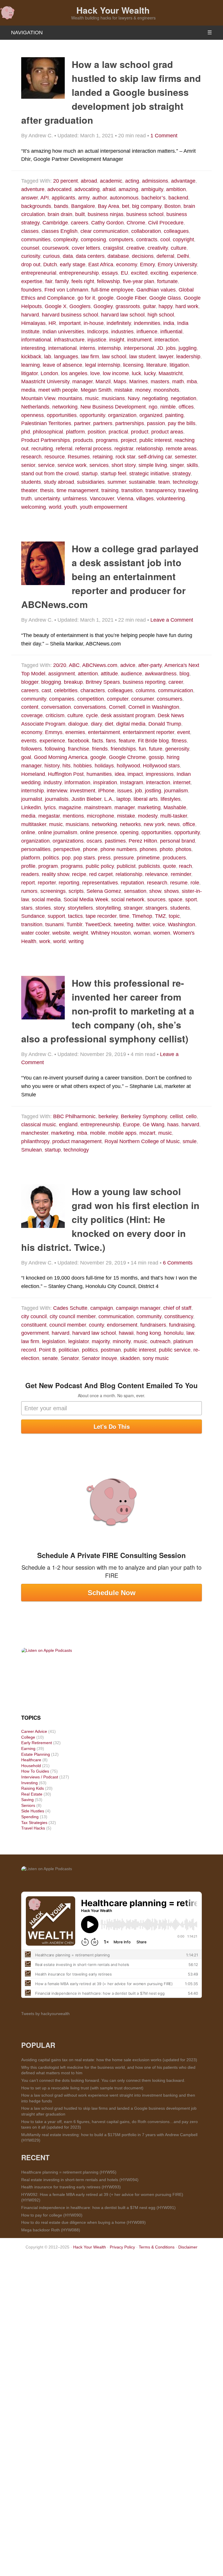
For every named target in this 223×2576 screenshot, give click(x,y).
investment (83, 791)
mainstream (98, 807)
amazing (128, 189)
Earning (28, 1748)
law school (114, 357)
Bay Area (108, 206)
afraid (109, 189)
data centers (90, 256)
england (68, 1125)
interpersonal (139, 348)
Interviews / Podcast (40, 1777)
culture (179, 248)
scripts (76, 891)
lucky (150, 373)
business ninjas (106, 214)
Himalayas (33, 323)
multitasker (34, 824)
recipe (79, 874)
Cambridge (55, 223)
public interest (155, 440)
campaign (102, 1308)
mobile (98, 1133)
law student (142, 357)
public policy (100, 866)
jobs (171, 348)
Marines (139, 382)
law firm (90, 357)
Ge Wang (153, 1125)
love (95, 373)
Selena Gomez (104, 891)
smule (190, 1141)
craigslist (113, 248)
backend (178, 198)
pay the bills (182, 423)
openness (33, 415)
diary (96, 724)
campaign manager (138, 1308)
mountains (70, 398)
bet (126, 206)
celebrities (66, 690)
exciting (159, 273)
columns (145, 690)
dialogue (78, 724)
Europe (131, 1125)
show (155, 891)
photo (166, 849)
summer (117, 482)
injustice (97, 340)
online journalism (58, 832)
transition (132, 490)
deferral (165, 256)
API (45, 198)
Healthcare (31, 1760)
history (52, 766)
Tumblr (74, 924)
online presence (99, 832)
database (118, 256)
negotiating (155, 398)
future (156, 749)
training (110, 490)
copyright (183, 240)
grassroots (128, 306)
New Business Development (113, 407)
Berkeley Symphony (144, 1116)
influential (171, 332)
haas (173, 1125)
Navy (134, 398)
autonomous (124, 198)
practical (118, 432)
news (174, 824)
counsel (30, 248)
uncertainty (47, 499)
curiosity (31, 256)
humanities (99, 774)
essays (110, 273)
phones (148, 849)
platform (75, 432)
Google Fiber (131, 298)
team (164, 482)
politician (69, 1350)
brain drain (60, 214)
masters (160, 382)
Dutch (50, 265)
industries (122, 332)
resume (179, 883)
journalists (57, 799)
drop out (31, 265)
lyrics (50, 807)
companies (62, 699)
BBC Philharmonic (74, 1116)
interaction (167, 340)
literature (157, 365)
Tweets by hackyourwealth (45, 2014)
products (83, 440)
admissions (155, 181)
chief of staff (177, 1308)
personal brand (177, 841)
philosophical (48, 432)
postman (111, 1350)
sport (191, 900)
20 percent (65, 181)
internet (182, 782)
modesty (148, 816)
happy (166, 306)
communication (176, 690)
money (143, 390)
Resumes (79, 457)
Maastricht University (45, 382)
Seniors (28, 1805)
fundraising (182, 1325)
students (31, 482)
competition (91, 699)
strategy (181, 474)
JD (160, 348)
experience (184, 273)
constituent (34, 1325)
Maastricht (171, 373)
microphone (100, 816)
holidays (104, 766)
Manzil (103, 382)
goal (26, 757)
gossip (156, 757)
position (97, 432)
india (169, 323)
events (29, 741)
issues (125, 791)
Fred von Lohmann (66, 290)
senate (50, 1358)
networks (130, 824)
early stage (73, 265)
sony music (156, 1358)
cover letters (86, 248)
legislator (79, 1341)
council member (68, 1325)
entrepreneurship (79, 273)
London (49, 373)
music (92, 398)
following (55, 749)
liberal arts (146, 799)
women (162, 933)
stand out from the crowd (50, 474)
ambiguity (152, 189)
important (70, 323)
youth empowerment (104, 507)
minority (122, 1341)
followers (32, 749)
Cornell (117, 707)
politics (51, 858)
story (59, 908)
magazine (70, 807)
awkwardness (161, 674)
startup (90, 474)
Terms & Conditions (157, 2247)
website (61, 933)
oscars (94, 841)
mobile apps (122, 1133)
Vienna (125, 499)
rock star (125, 457)
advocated (59, 189)
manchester (35, 1133)
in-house (94, 323)
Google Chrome (127, 757)
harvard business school (70, 315)
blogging (51, 682)
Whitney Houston (111, 933)
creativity (158, 248)
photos (184, 849)
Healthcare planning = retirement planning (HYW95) (69, 2172)
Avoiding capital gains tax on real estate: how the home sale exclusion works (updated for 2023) (109, 2060)
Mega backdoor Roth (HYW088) (51, 2230)
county (96, 1325)
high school (161, 315)
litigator (29, 373)
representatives (100, 883)
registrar (124, 449)
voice (159, 924)
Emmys (54, 732)
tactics (75, 916)
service (46, 465)
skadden (130, 1358)
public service (175, 1350)
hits (66, 766)
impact (135, 774)
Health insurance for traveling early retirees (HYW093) (71, 2187)
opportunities (62, 415)
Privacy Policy (122, 2247)
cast (46, 690)
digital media (131, 724)
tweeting (124, 924)
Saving (27, 1800)
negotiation (184, 398)
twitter (143, 924)
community (34, 699)
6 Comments (178, 1263)
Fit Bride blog (153, 741)
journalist (32, 799)
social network (128, 900)
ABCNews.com (100, 665)
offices (186, 407)
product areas (167, 432)
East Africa (101, 265)
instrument (139, 340)
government (35, 1333)
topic (174, 916)
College (28, 1737)
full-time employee (112, 290)
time (124, 916)
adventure (33, 189)
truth (26, 499)
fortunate (167, 281)
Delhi (183, 256)
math (178, 382)
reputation (132, 883)
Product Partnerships (46, 440)
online (28, 832)
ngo (153, 407)
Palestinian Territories (46, 423)
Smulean (32, 1150)
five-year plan (139, 281)
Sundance (33, 916)
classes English (60, 231)
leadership (188, 357)
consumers (170, 699)
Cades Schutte (70, 1308)
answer (29, 198)
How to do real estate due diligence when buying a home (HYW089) (83, 2222)
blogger (30, 682)
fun (142, 749)
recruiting (42, 449)
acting (132, 181)
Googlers (80, 306)
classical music (39, 1125)
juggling (188, 348)
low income (116, 373)
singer (177, 465)
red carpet (101, 874)
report (28, 883)
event (184, 732)
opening (129, 832)
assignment (62, 674)
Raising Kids (33, 1788)
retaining (103, 457)
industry (53, 782)
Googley (103, 306)
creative (135, 248)
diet (109, 724)
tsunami (54, 924)
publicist (126, 866)
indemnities (147, 323)
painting (174, 415)
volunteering (171, 499)
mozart (147, 1133)
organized (151, 415)
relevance (157, 874)
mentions (73, 816)
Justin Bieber (86, 799)
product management (77, 1141)
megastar (49, 816)
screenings (53, 891)
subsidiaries (91, 482)
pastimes (115, 841)
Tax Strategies (34, 1823)
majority (101, 1341)
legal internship (103, 365)
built (80, 214)
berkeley (108, 1116)
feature (127, 741)
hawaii (126, 1333)
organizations (68, 841)
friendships (123, 749)
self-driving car (155, 457)
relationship (150, 449)
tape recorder (101, 916)
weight (80, 933)
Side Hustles (33, 1811)
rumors (29, 891)
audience (131, 674)
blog (184, 674)
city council (34, 1316)
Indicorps (98, 332)
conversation (56, 707)
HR (52, 323)
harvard (30, 315)
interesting (33, 348)
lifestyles (171, 799)
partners (103, 423)
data (68, 256)
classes (30, 231)
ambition (176, 189)
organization (122, 415)
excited (139, 273)
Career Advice (34, 1731)
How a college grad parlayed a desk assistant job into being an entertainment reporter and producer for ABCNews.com (110, 576)
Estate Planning (36, 1754)
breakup (73, 682)
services (99, 465)
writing (76, 941)
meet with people (58, 390)
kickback (31, 357)
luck (136, 373)
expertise (32, 281)
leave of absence (62, 365)
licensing (133, 365)
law (190, 1333)
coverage (32, 715)
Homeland (33, 774)
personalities (36, 849)
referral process (93, 449)
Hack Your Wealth (113, 10)
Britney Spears (103, 682)
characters (93, 690)
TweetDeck (98, 924)
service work (72, 465)
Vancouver (102, 499)
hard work (187, 306)
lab (48, 357)
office (189, 824)
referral (64, 449)
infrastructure (69, 340)
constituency (179, 1316)
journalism (176, 791)
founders (31, 290)
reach (185, 866)
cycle (92, 715)
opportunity (92, 415)
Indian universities (63, 332)
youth (71, 507)
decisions (143, 256)
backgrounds (36, 206)
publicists (149, 866)
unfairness (75, 499)
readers (30, 874)
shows (171, 891)
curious (51, 256)
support (56, 916)
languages (66, 357)
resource (55, 457)
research (31, 457)
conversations (90, 707)
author (100, 198)
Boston (172, 206)
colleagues (176, 231)
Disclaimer (188, 2247)
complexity (66, 240)
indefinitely (119, 323)
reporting (69, 883)
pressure (124, 858)
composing (93, 240)
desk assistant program (128, 715)
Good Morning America (61, 757)
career (176, 682)
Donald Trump (165, 724)
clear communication (104, 231)
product (140, 432)
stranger (133, 908)
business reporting (144, 682)
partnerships (130, 423)
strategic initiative (149, 474)
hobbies (83, 766)
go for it (86, 298)
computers (121, 240)
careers (80, 223)
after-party (150, 665)
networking (65, 407)
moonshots (166, 390)
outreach (160, 1341)
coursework (55, 248)
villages (145, 499)
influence (147, 332)
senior (28, 465)
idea (120, 774)
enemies (75, 732)
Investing (29, 1783)
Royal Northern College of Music (142, 1141)
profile (28, 866)
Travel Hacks (33, 1828)
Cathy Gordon (107, 223)
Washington (181, 924)
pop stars (84, 858)
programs (107, 440)
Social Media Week (86, 900)
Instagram (132, 782)
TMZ (160, 916)
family (62, 281)
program (48, 866)
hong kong (149, 1333)
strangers (156, 908)
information (77, 782)
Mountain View (38, 398)
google (106, 298)
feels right (83, 281)
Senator (70, 1358)
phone (90, 849)
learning (30, 365)
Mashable (175, 807)
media (28, 390)
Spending (30, 1817)
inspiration (105, 782)
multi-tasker (174, 816)
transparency (160, 490)
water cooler (35, 933)
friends (100, 749)
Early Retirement (37, 1743)
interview (57, 791)
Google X (56, 306)
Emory (147, 265)
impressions (160, 774)
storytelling (108, 908)
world (55, 507)
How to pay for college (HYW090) (52, 2215)
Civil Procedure (166, 223)
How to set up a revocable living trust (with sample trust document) (82, 2088)
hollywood (128, 766)
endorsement (122, 1325)
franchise (79, 749)
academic (111, 181)
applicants (63, 198)
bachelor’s (153, 198)
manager (82, 382)
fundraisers (153, 1325)
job (139, 791)
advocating (87, 189)
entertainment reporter (149, 732)
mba (192, 382)
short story (124, 465)
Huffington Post (66, 774)
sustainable (142, 482)
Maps (120, 382)
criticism (55, 715)
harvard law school (123, 315)
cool (165, 240)
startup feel (113, 474)
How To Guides (35, 1771)
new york (154, 824)
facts (98, 741)
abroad (89, 181)
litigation (179, 365)
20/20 (60, 665)
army (84, 198)
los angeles (74, 373)
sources (156, 900)
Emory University (177, 265)
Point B (47, 1350)
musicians (113, 398)
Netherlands (35, 407)
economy (127, 265)
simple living (153, 465)
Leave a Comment (172, 620)
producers (174, 858)
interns (87, 348)
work (45, 941)
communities (36, 240)
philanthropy (35, 1141)
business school (145, 214)
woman (142, 933)
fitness (179, 741)
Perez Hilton (143, 841)
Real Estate (32, 1794)
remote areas (181, 449)
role (195, 883)
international (62, 348)
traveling (188, 490)
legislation (54, 1341)
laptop (124, 799)
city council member (73, 1316)
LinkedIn (31, 807)
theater (29, 490)
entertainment (104, 732)
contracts (147, 240)
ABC (74, 665)
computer (118, 699)
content (30, 707)
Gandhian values (156, 290)
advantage (183, 181)
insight (117, 340)
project (129, 440)
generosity (177, 749)
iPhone (106, 791)
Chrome (136, 223)
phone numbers (119, 849)
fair (49, 281)
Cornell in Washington (154, 707)
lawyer (166, 357)
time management (78, 490)
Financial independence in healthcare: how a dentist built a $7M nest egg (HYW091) (98, 2208)
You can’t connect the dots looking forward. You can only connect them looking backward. (103, 2080)
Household (31, 1766)
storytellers (80, 908)
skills (192, 465)
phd (26, 432)
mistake (123, 390)
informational (36, 340)
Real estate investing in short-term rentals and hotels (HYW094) (80, 2180)
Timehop (142, 916)
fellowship (108, 281)
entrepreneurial (39, 273)
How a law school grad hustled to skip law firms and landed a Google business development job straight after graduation (111, 92)
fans (111, 741)
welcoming (34, 507)
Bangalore (83, 206)
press (104, 858)
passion (156, 423)
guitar (149, 306)
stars (27, 908)
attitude (109, 674)
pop (66, 858)
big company (147, 206)
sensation (135, 891)
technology (185, 482)
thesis (47, 490)
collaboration (146, 231)
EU (124, 273)
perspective (67, 849)
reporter (47, 883)
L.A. (109, 799)
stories (43, 908)
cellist (176, 1116)
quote (169, 866)
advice (128, 665)
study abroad (59, 482)
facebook (79, 741)
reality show (55, 874)
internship (109, 348)
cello (191, 1116)
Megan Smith (96, 390)
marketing (149, 807)
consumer (143, 699)
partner (82, 423)
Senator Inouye (99, 1358)
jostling (153, 791)
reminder (181, 874)
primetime (148, 858)
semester (185, 457)
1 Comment (164, 136)
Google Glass (165, 298)
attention (88, 674)
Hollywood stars (161, 766)
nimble (168, 407)
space (175, 900)
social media (46, 900)
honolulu (174, 1333)
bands (61, 206)
